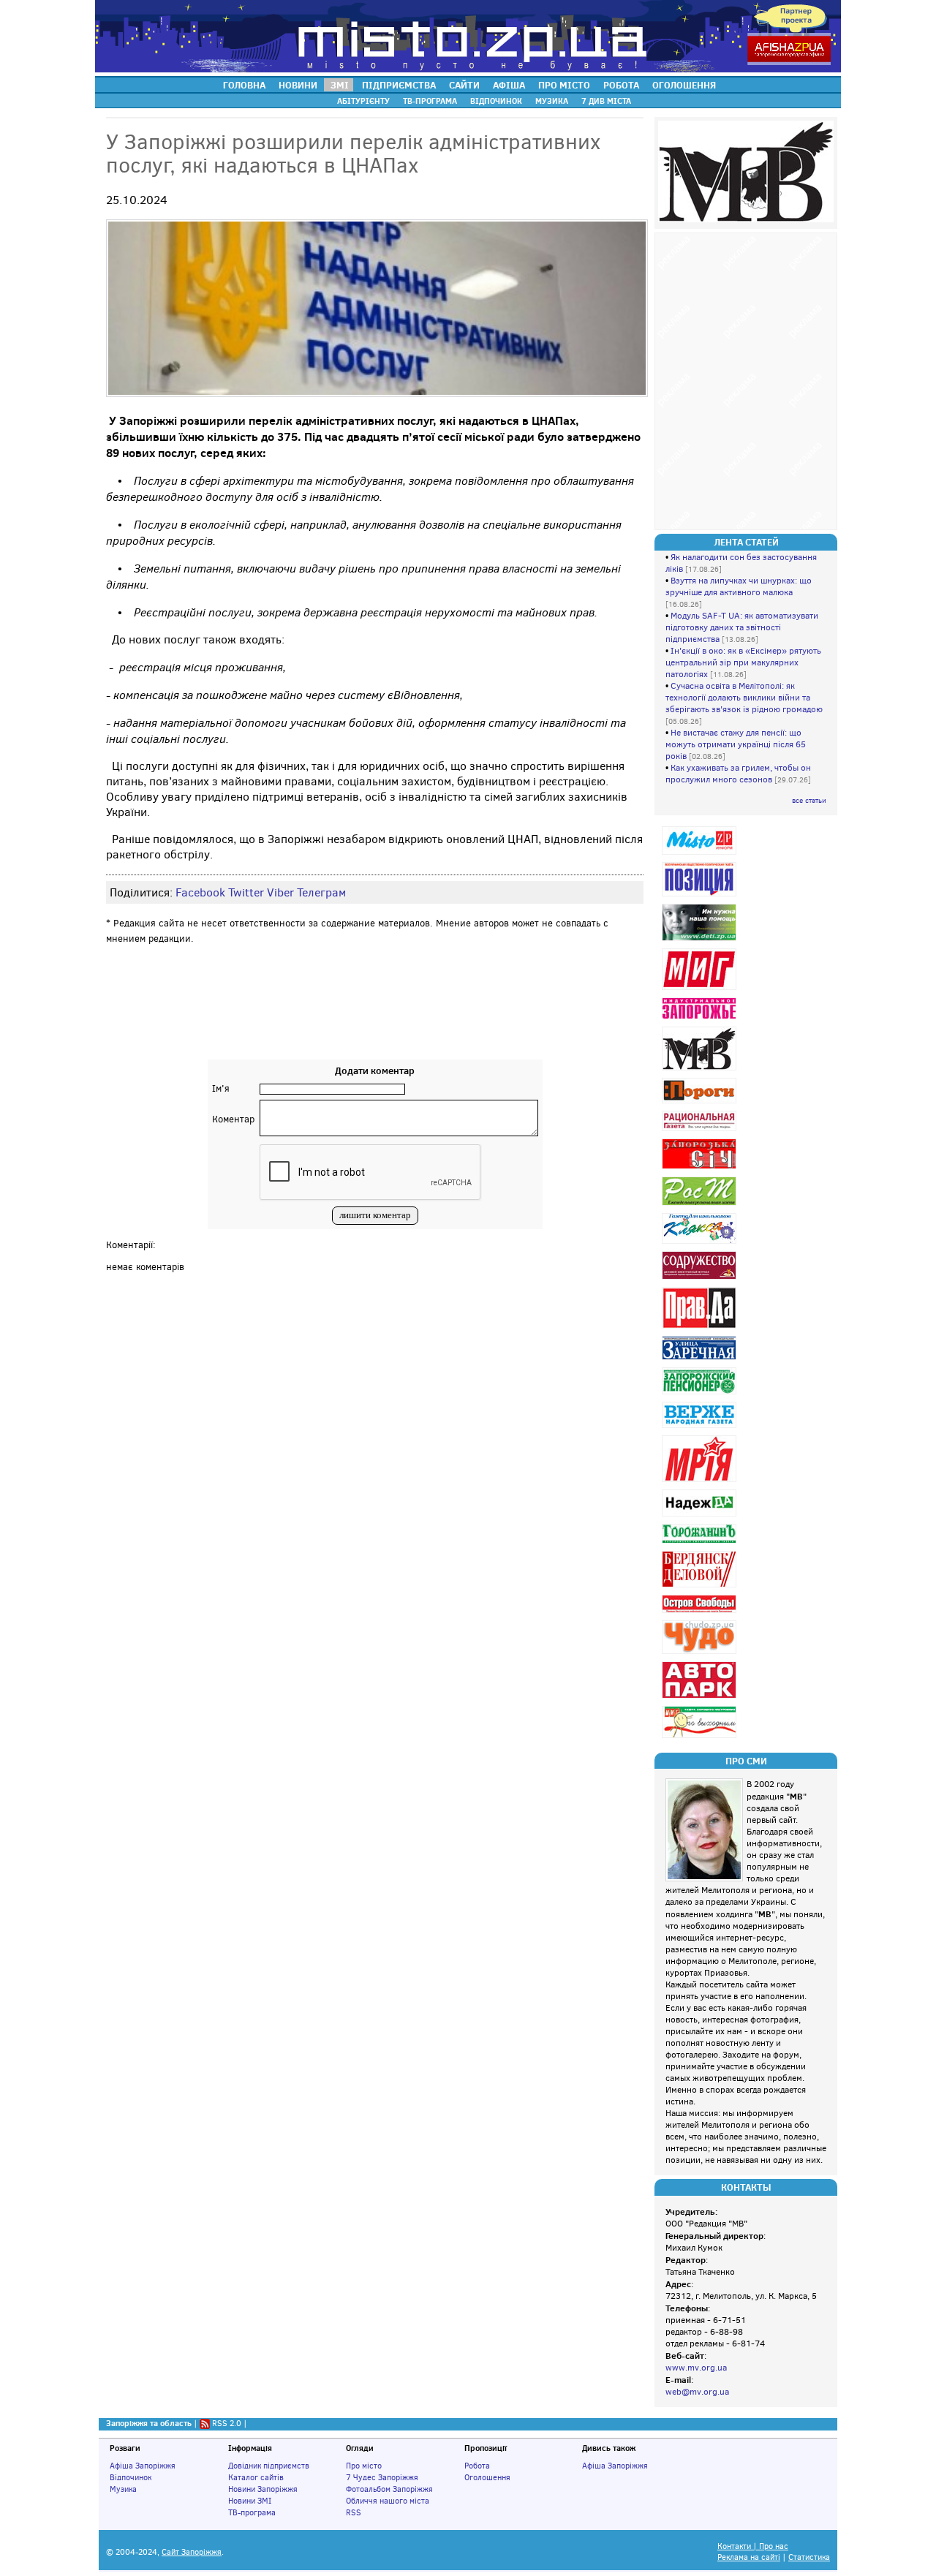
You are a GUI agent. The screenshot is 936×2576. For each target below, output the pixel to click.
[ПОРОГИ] (701, 1103)
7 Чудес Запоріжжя (382, 2477)
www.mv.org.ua (696, 2368)
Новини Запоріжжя (263, 2489)
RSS (354, 2512)
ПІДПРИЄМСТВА (399, 85)
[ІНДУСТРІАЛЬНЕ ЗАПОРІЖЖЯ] (701, 1019)
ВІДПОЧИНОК (496, 101)
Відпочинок (131, 2477)
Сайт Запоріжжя (192, 2552)
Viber (280, 892)
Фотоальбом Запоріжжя (389, 2489)
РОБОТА (621, 85)
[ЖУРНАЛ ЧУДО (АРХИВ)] (701, 1654)
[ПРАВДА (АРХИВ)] (701, 1328)
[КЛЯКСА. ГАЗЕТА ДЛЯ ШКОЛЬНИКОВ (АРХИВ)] (701, 1243)
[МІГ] (701, 990)
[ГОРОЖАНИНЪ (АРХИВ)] (701, 1543)
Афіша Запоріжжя (143, 2466)
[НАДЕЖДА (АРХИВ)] (701, 1516)
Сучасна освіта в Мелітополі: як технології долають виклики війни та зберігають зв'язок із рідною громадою (744, 698)
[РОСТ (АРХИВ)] (701, 1205)
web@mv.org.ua (697, 2392)
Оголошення (487, 2477)
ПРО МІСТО (564, 85)
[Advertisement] (375, 1016)
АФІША (509, 85)
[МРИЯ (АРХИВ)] (701, 1482)
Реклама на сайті (749, 2557)
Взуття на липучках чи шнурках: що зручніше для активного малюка (739, 586)
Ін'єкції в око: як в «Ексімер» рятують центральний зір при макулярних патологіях (743, 662)
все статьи (809, 800)
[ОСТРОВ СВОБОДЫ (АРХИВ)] (701, 1613)
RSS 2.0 (227, 2423)
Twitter (246, 892)
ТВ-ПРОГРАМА (430, 101)
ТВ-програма (252, 2512)
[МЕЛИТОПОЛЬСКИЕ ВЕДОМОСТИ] (701, 1070)
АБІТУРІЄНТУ (363, 101)
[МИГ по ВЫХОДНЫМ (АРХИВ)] (701, 1738)
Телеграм (321, 892)
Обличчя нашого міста (388, 2501)
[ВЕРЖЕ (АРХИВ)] (701, 1428)
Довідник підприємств (269, 2466)
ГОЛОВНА (244, 85)
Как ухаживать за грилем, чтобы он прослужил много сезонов (738, 774)
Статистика (809, 2557)
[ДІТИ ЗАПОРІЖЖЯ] (701, 941)
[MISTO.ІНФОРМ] (701, 854)
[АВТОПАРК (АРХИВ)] (701, 1698)
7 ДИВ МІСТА (606, 101)
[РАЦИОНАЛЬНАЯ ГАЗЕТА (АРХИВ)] (701, 1131)
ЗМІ (340, 85)
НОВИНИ (298, 85)
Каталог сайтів (256, 2477)
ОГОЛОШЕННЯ (684, 85)
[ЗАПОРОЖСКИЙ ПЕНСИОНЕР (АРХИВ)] (701, 1394)
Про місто (364, 2466)
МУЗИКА (552, 101)
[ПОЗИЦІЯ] (701, 896)
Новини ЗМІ (250, 2501)
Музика (123, 2489)
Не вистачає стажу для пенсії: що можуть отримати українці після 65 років (736, 744)
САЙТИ (464, 85)
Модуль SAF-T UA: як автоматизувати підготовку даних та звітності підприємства (742, 627)
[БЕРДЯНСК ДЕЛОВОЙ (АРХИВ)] (701, 1587)
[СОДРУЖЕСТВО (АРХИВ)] (701, 1279)
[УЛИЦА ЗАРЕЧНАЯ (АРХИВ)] (701, 1360)
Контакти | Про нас (753, 2546)
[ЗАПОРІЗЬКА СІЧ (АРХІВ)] (701, 1169)
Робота (477, 2466)
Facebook (200, 892)
